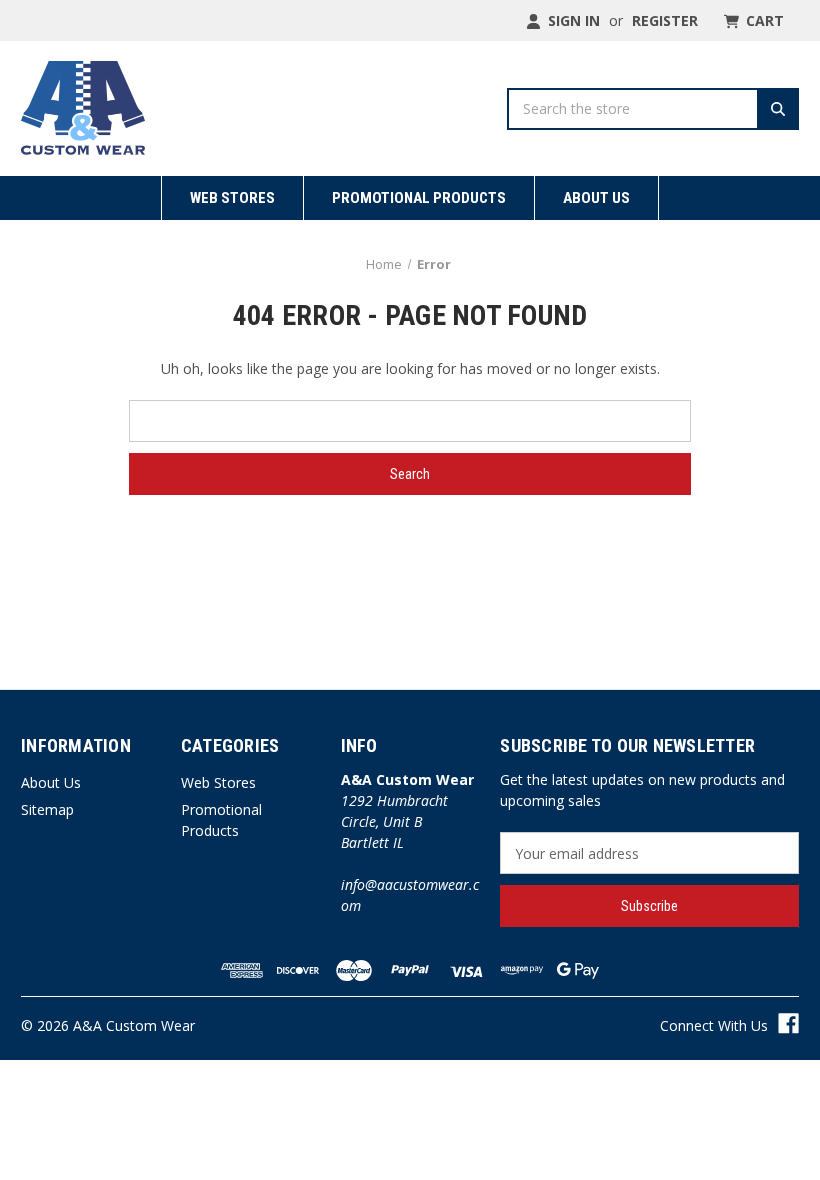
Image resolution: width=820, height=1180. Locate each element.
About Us (596, 198)
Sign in (572, 20)
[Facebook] (788, 1023)
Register (665, 20)
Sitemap (47, 809)
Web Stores (232, 198)
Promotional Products (419, 198)
